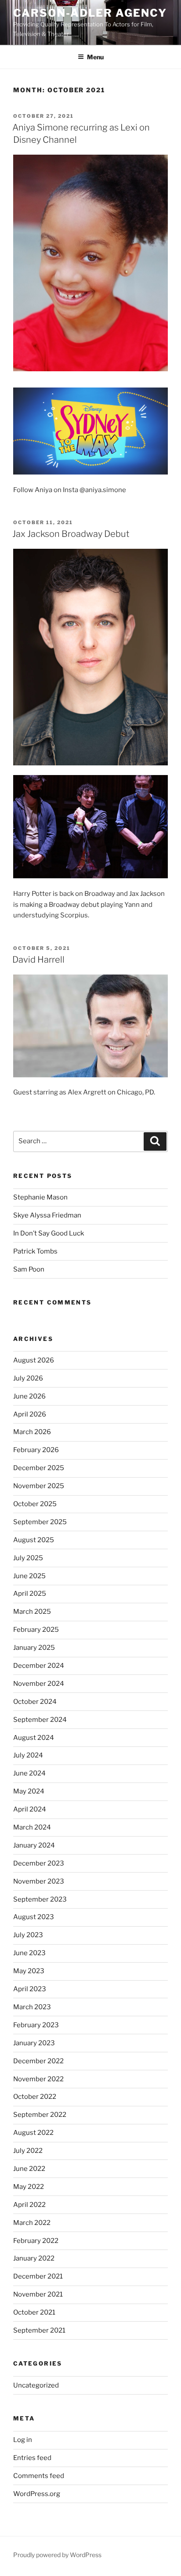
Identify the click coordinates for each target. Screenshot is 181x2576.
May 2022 (29, 2187)
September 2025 (40, 1522)
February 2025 (36, 1630)
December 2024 (39, 1666)
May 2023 (29, 1971)
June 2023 (29, 1953)
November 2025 (39, 1486)
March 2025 (32, 1612)
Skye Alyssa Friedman (47, 1215)
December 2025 (39, 1468)
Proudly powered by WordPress (57, 2555)
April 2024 (30, 1809)
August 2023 (34, 1917)
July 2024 (28, 1755)
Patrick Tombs (35, 1251)
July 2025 (28, 1558)
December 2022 (38, 2061)
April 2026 (30, 1414)
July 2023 (28, 1935)
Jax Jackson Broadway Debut (71, 534)
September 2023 (40, 1899)
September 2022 (40, 2115)
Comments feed (39, 2476)
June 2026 (29, 1396)
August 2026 (34, 1360)
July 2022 (28, 2151)
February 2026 (36, 1450)
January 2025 (34, 1648)
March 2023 (32, 2007)
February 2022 (36, 2241)
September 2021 (39, 2330)
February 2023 (36, 2025)
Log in (23, 2440)
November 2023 (39, 1881)
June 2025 (29, 1576)
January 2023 (34, 2043)
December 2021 (38, 2276)
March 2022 (32, 2223)
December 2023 (39, 1863)
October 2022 (35, 2097)
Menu (95, 57)
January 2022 (34, 2258)
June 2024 (29, 1773)
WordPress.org (37, 2494)
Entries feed (32, 2458)
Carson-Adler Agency (90, 13)
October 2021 (34, 2312)
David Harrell (38, 960)
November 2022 (38, 2079)
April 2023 (30, 1989)
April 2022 (29, 2205)
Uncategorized (36, 2385)
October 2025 (35, 1504)
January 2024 (34, 1845)
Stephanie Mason (40, 1197)
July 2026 (28, 1378)
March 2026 (32, 1432)
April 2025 (30, 1594)
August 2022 (33, 2133)
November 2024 (39, 1684)
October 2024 (35, 1702)
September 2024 (40, 1720)
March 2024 (32, 1827)
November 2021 (38, 2294)
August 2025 (34, 1540)
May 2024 (29, 1791)
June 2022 (29, 2169)
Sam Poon (29, 1269)
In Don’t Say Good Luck (49, 1233)
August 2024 (34, 1738)
